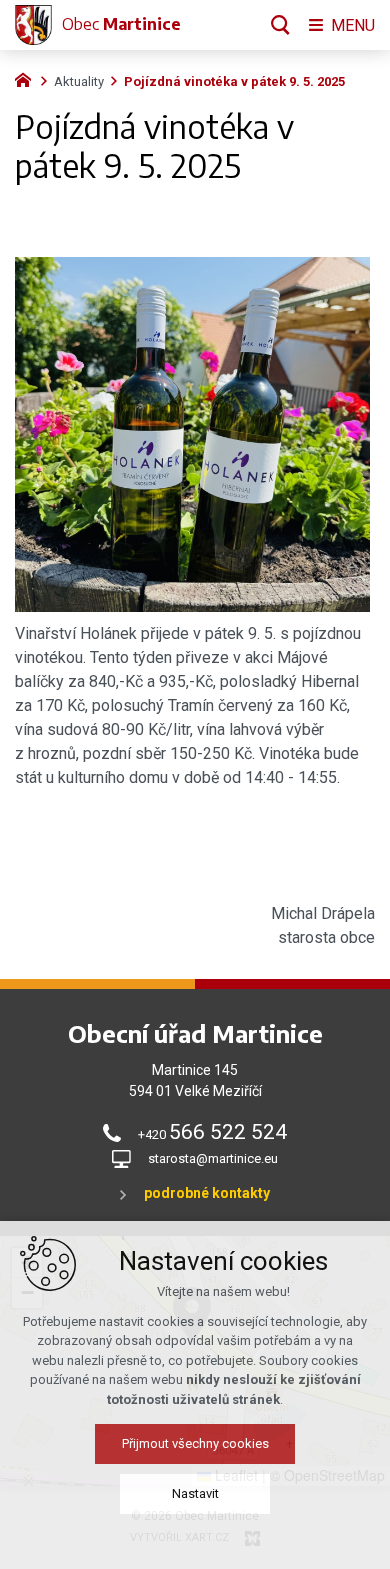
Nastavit (195, 1493)
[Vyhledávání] (280, 25)
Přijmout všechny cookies (195, 1443)
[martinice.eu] (28, 78)
